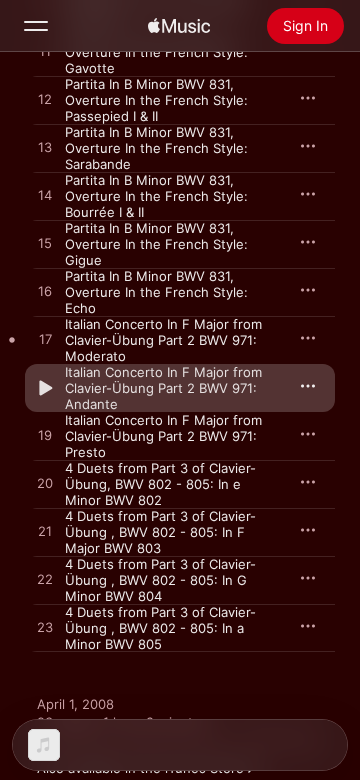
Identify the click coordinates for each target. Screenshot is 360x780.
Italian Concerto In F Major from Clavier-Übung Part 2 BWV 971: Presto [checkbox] (163, 436)
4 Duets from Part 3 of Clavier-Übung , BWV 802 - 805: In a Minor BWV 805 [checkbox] (160, 628)
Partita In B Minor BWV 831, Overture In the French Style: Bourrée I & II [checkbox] (156, 196)
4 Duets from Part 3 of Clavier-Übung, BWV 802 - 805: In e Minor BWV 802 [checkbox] (160, 484)
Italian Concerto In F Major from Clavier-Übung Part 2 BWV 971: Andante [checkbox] (163, 388)
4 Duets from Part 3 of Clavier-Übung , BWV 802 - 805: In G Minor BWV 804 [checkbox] (160, 580)
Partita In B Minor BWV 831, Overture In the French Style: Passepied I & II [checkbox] (156, 100)
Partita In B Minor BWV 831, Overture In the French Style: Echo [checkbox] (156, 292)
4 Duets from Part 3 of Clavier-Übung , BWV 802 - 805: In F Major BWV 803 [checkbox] (160, 532)
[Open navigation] (36, 26)
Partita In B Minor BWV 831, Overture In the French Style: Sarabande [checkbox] (156, 148)
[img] (179, 26)
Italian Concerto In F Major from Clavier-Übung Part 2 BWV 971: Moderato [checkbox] (163, 340)
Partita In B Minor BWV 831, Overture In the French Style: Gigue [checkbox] (156, 244)
